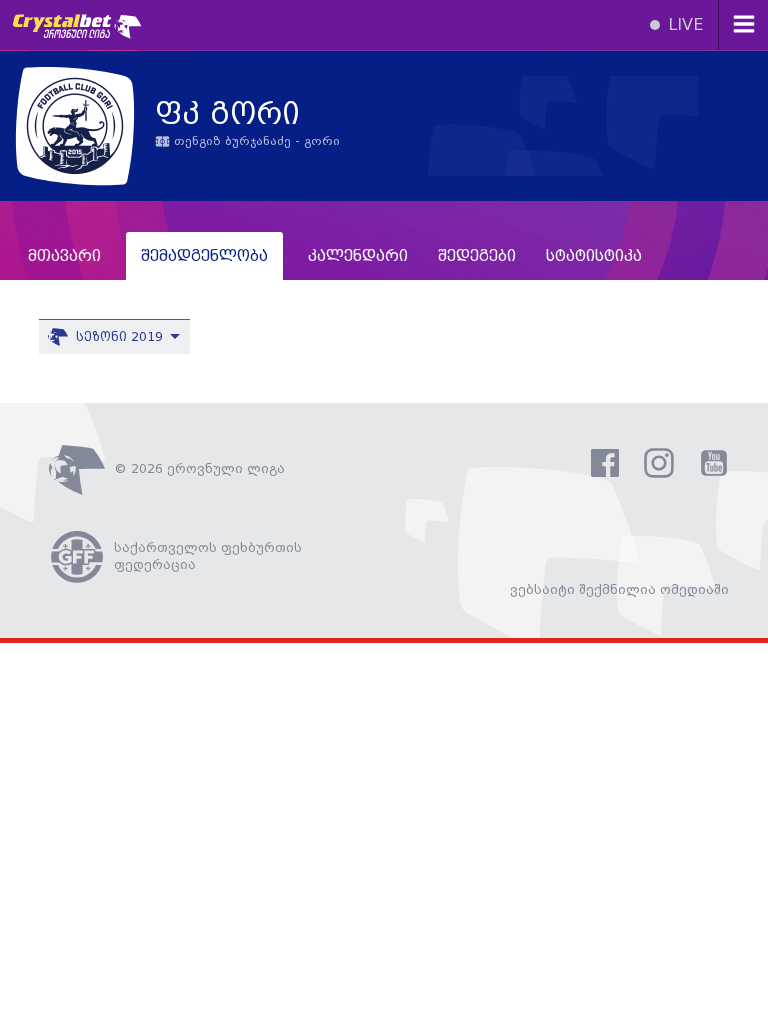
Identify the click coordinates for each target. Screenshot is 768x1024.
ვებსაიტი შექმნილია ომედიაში (619, 590)
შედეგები (477, 256)
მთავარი (64, 256)
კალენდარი (358, 256)
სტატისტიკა (594, 256)
